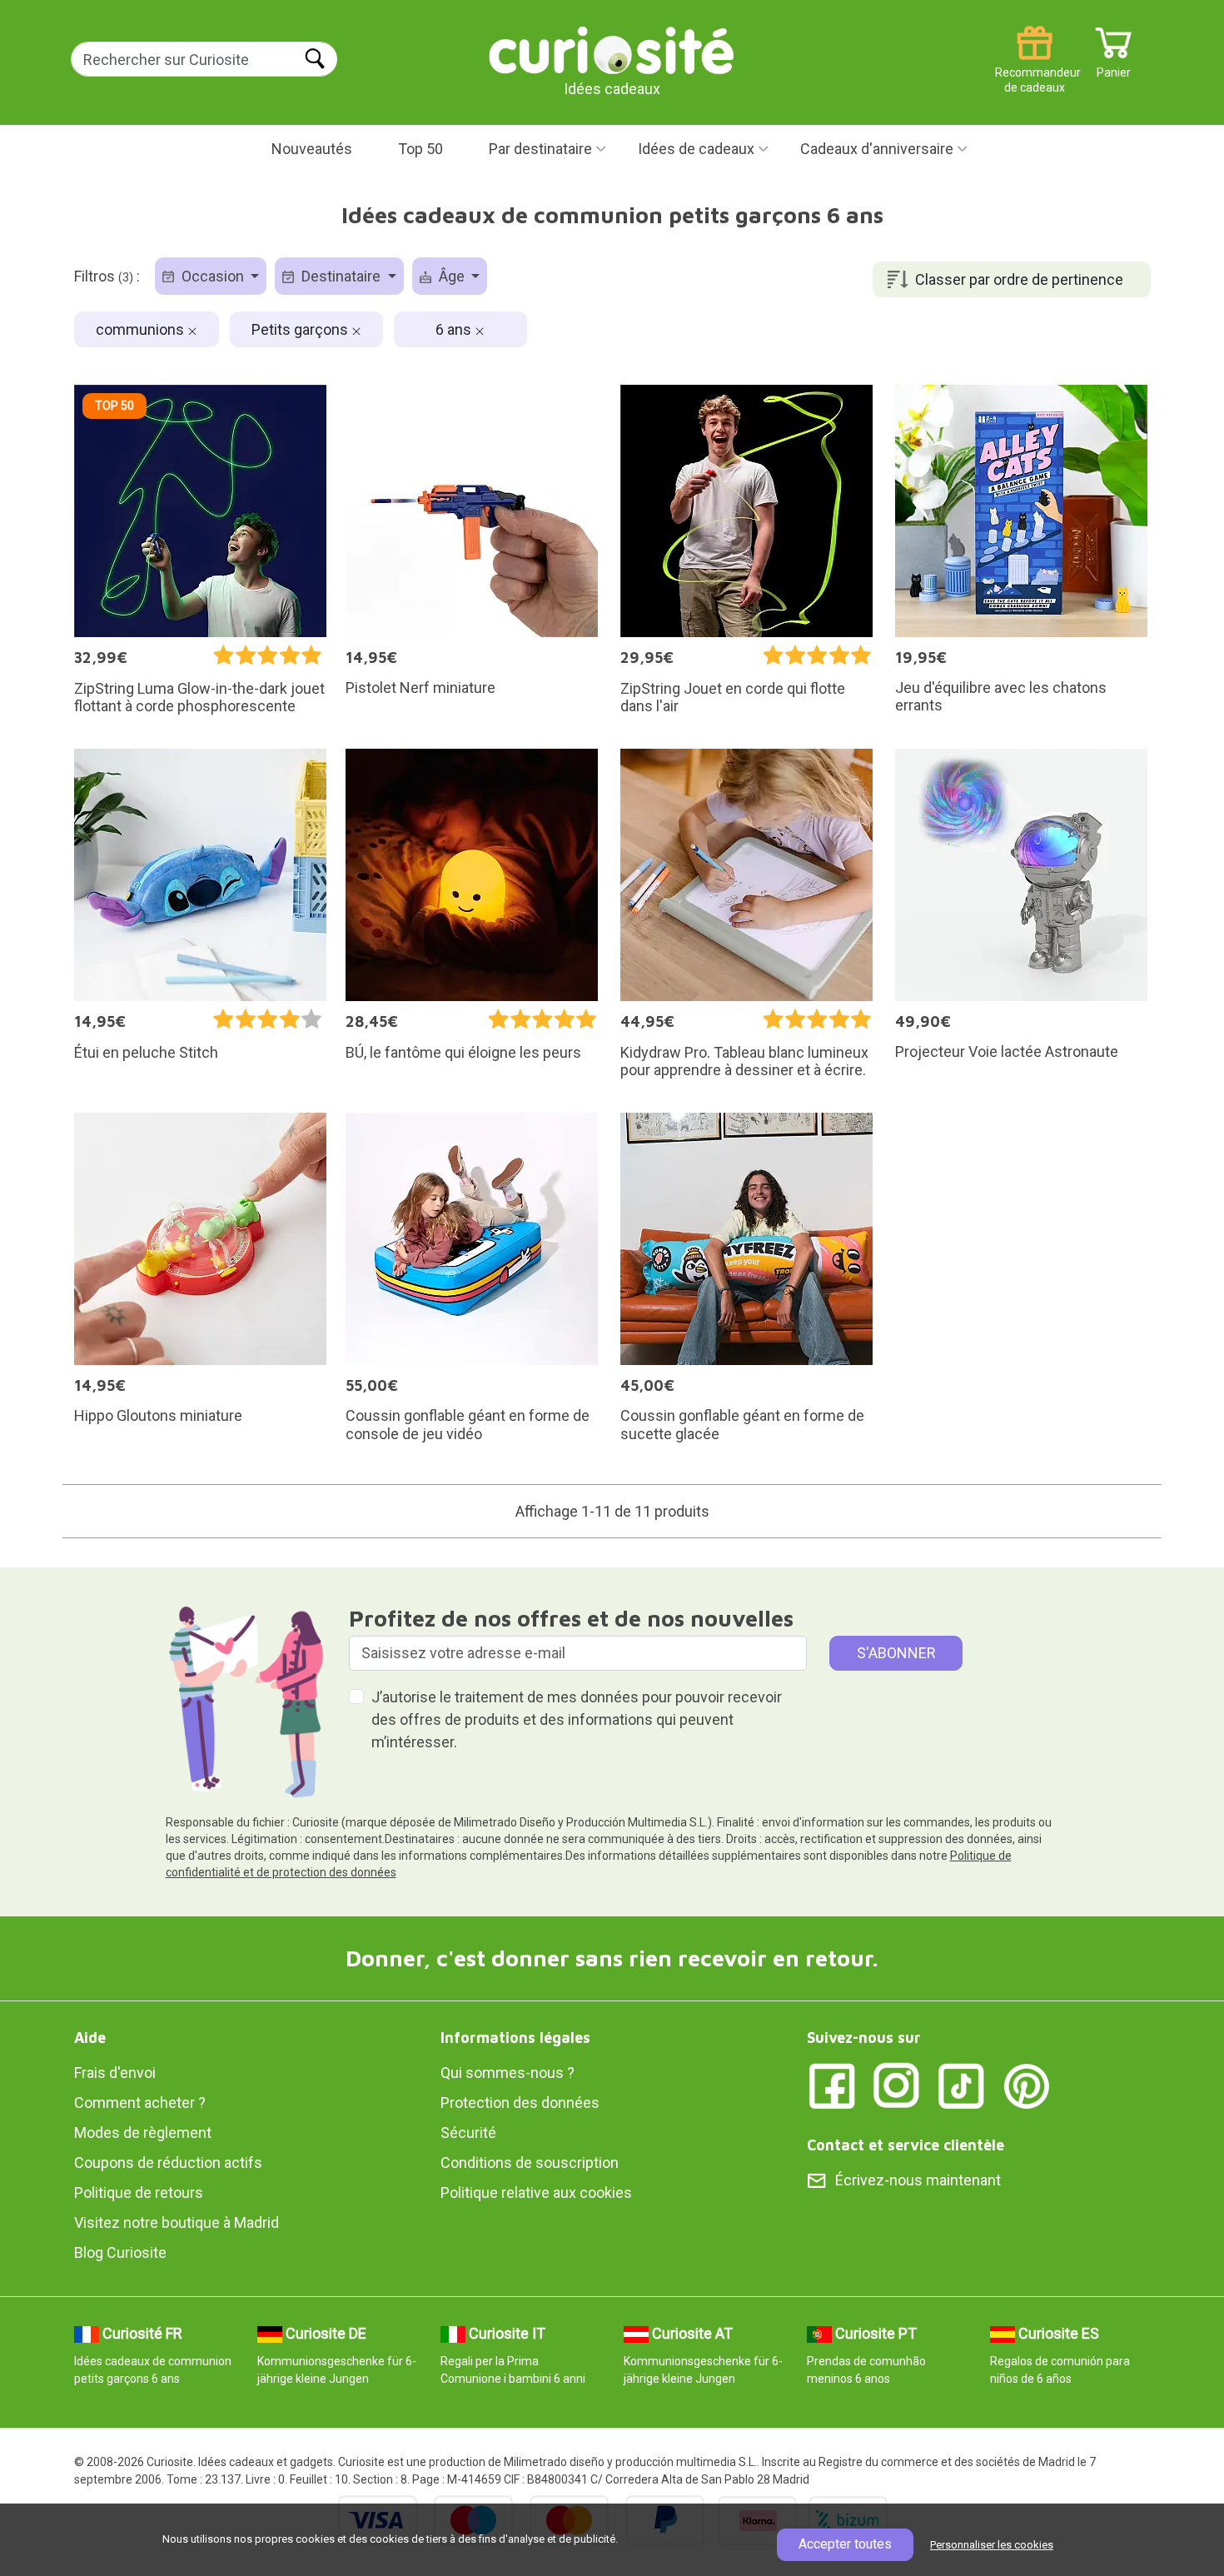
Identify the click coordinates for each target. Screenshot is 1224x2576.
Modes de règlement (143, 2133)
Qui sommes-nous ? (508, 2073)
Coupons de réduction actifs (168, 2162)
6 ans (455, 329)
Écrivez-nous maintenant (918, 2180)
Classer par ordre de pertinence (1019, 279)
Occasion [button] (213, 276)
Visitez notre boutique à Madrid (177, 2222)
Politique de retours (139, 2192)
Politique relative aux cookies (536, 2192)
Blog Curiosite (120, 2252)
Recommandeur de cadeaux (1035, 66)
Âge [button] (452, 276)
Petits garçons (301, 329)
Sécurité (468, 2133)
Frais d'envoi (115, 2073)
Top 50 (420, 149)
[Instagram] (897, 2085)
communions (142, 329)
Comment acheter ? (140, 2103)
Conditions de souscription (530, 2162)
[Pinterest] (1027, 2085)
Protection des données (520, 2103)
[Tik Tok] (962, 2085)
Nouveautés (312, 149)
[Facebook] (832, 2085)
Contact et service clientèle (906, 2145)
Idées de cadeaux (696, 149)
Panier (1114, 66)
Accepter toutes (845, 2544)
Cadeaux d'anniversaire (877, 149)
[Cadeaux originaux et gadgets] (612, 50)
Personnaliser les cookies (992, 2545)
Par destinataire (540, 149)
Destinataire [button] (341, 276)
